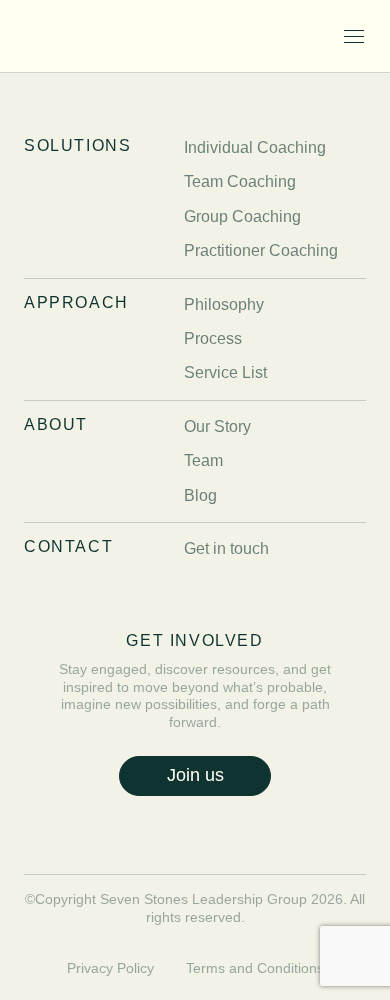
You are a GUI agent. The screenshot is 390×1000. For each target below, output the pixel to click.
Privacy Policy (110, 968)
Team (203, 460)
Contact (68, 546)
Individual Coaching (255, 147)
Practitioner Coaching (261, 250)
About (56, 424)
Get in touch (226, 548)
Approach (76, 302)
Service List (225, 372)
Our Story (217, 426)
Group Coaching (242, 216)
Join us (195, 775)
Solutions (77, 145)
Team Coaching (240, 181)
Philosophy (224, 304)
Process (213, 338)
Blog (200, 495)
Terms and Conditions (255, 968)
